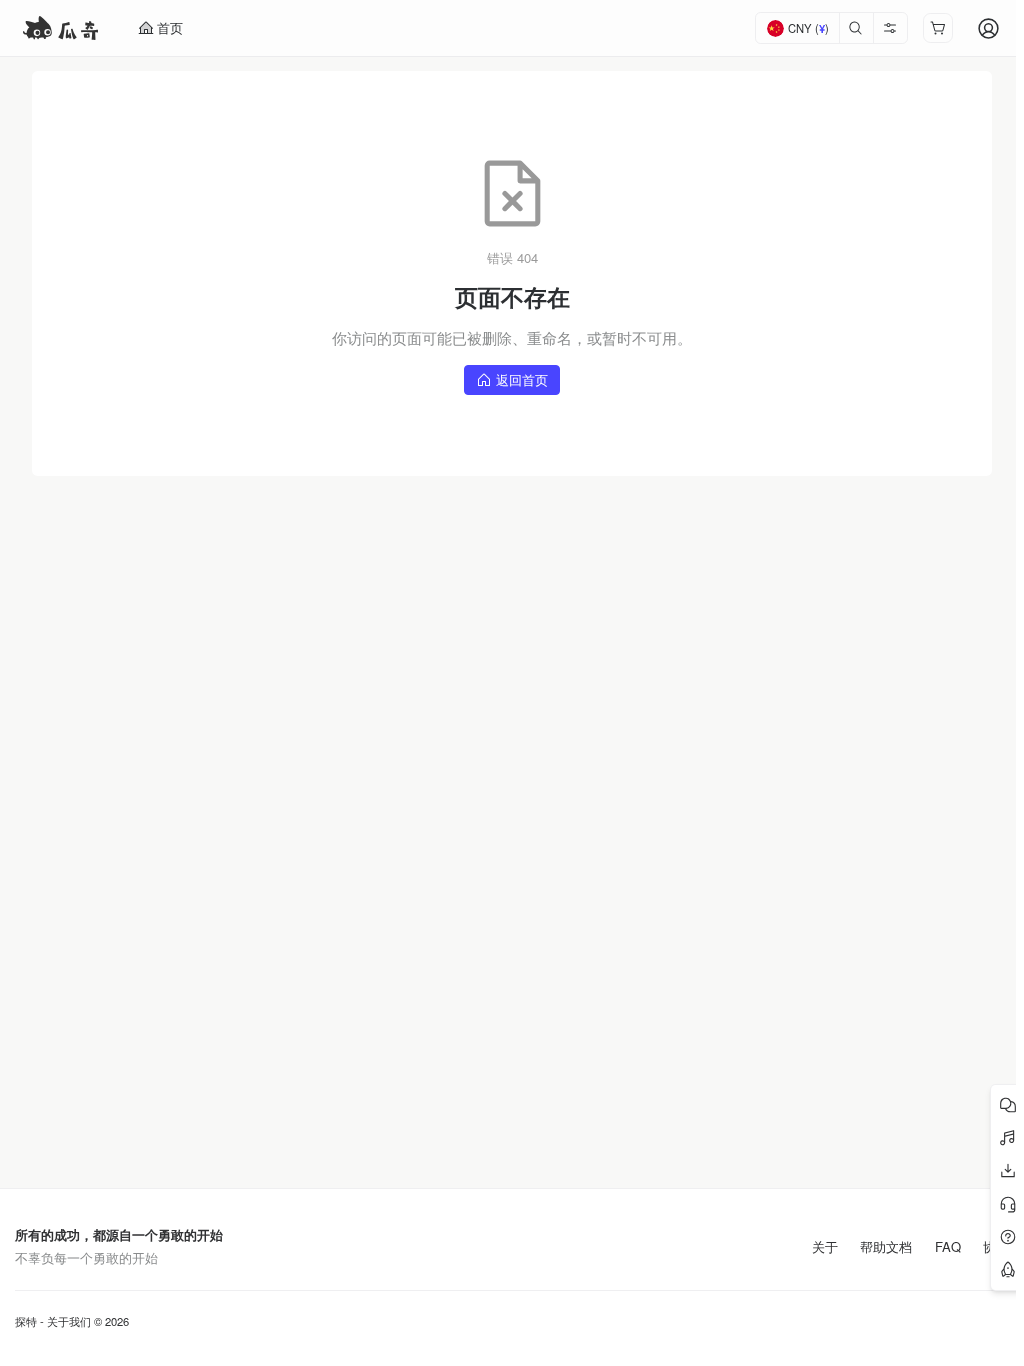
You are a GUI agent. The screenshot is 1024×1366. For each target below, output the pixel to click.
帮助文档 (886, 1247)
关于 (825, 1247)
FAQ (948, 1247)
